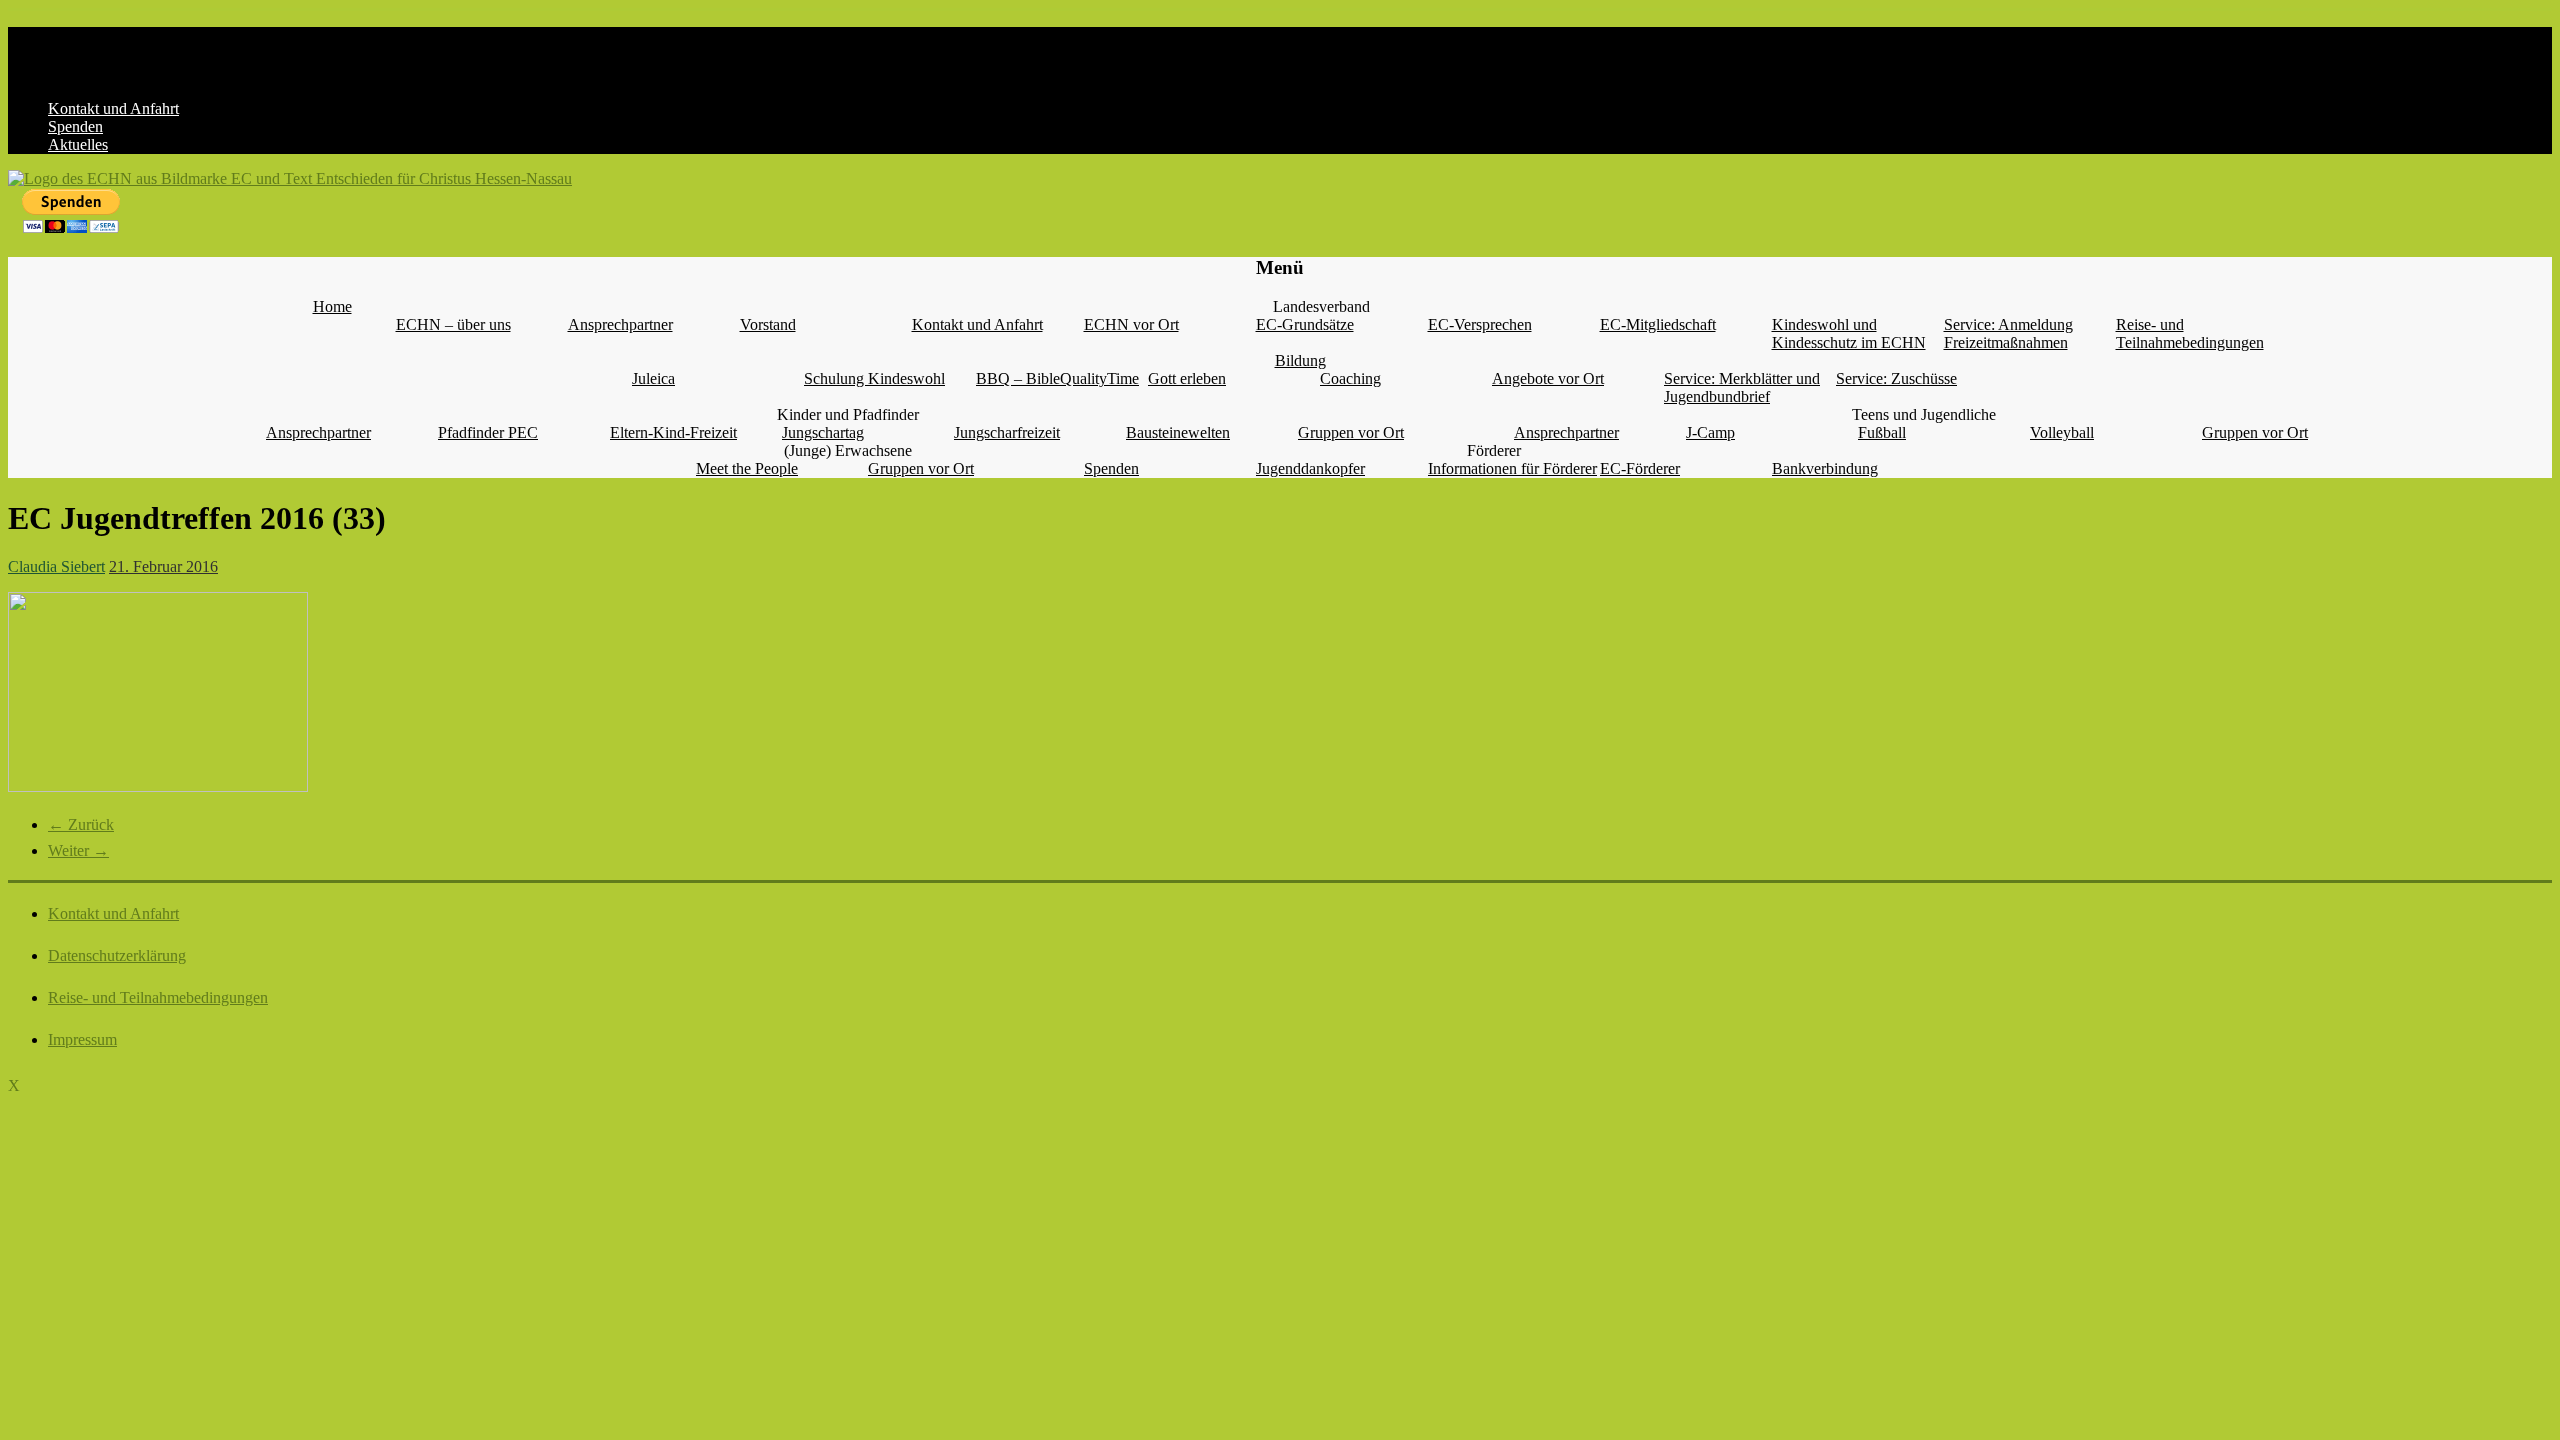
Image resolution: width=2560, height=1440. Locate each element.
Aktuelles (78, 144)
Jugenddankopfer (1310, 468)
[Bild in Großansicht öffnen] (158, 786)
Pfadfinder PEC (488, 432)
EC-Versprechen (1480, 324)
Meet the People (747, 468)
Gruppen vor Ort (1351, 432)
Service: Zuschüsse (1896, 378)
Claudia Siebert (56, 566)
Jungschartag (823, 432)
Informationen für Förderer (1512, 468)
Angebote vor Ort (1548, 378)
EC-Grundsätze (1305, 324)
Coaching (1350, 378)
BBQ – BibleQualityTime (1057, 378)
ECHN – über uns (453, 324)
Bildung (1300, 360)
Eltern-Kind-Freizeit (673, 432)
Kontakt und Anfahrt (113, 108)
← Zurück (81, 824)
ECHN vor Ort (1131, 324)
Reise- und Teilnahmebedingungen (2190, 333)
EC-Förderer (1640, 468)
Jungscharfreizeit (1007, 432)
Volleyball (2062, 432)
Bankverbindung (1825, 468)
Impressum (82, 1039)
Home (332, 306)
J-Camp (1710, 432)
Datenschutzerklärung (117, 955)
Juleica (653, 378)
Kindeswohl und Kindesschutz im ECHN (1849, 333)
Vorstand (768, 324)
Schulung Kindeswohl (874, 378)
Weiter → (78, 850)
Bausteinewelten (1178, 432)
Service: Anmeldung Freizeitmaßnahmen (2008, 333)
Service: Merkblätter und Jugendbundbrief (1742, 387)
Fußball (1882, 432)
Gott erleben (1187, 378)
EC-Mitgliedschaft (1658, 324)
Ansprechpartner (620, 324)
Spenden (75, 126)
